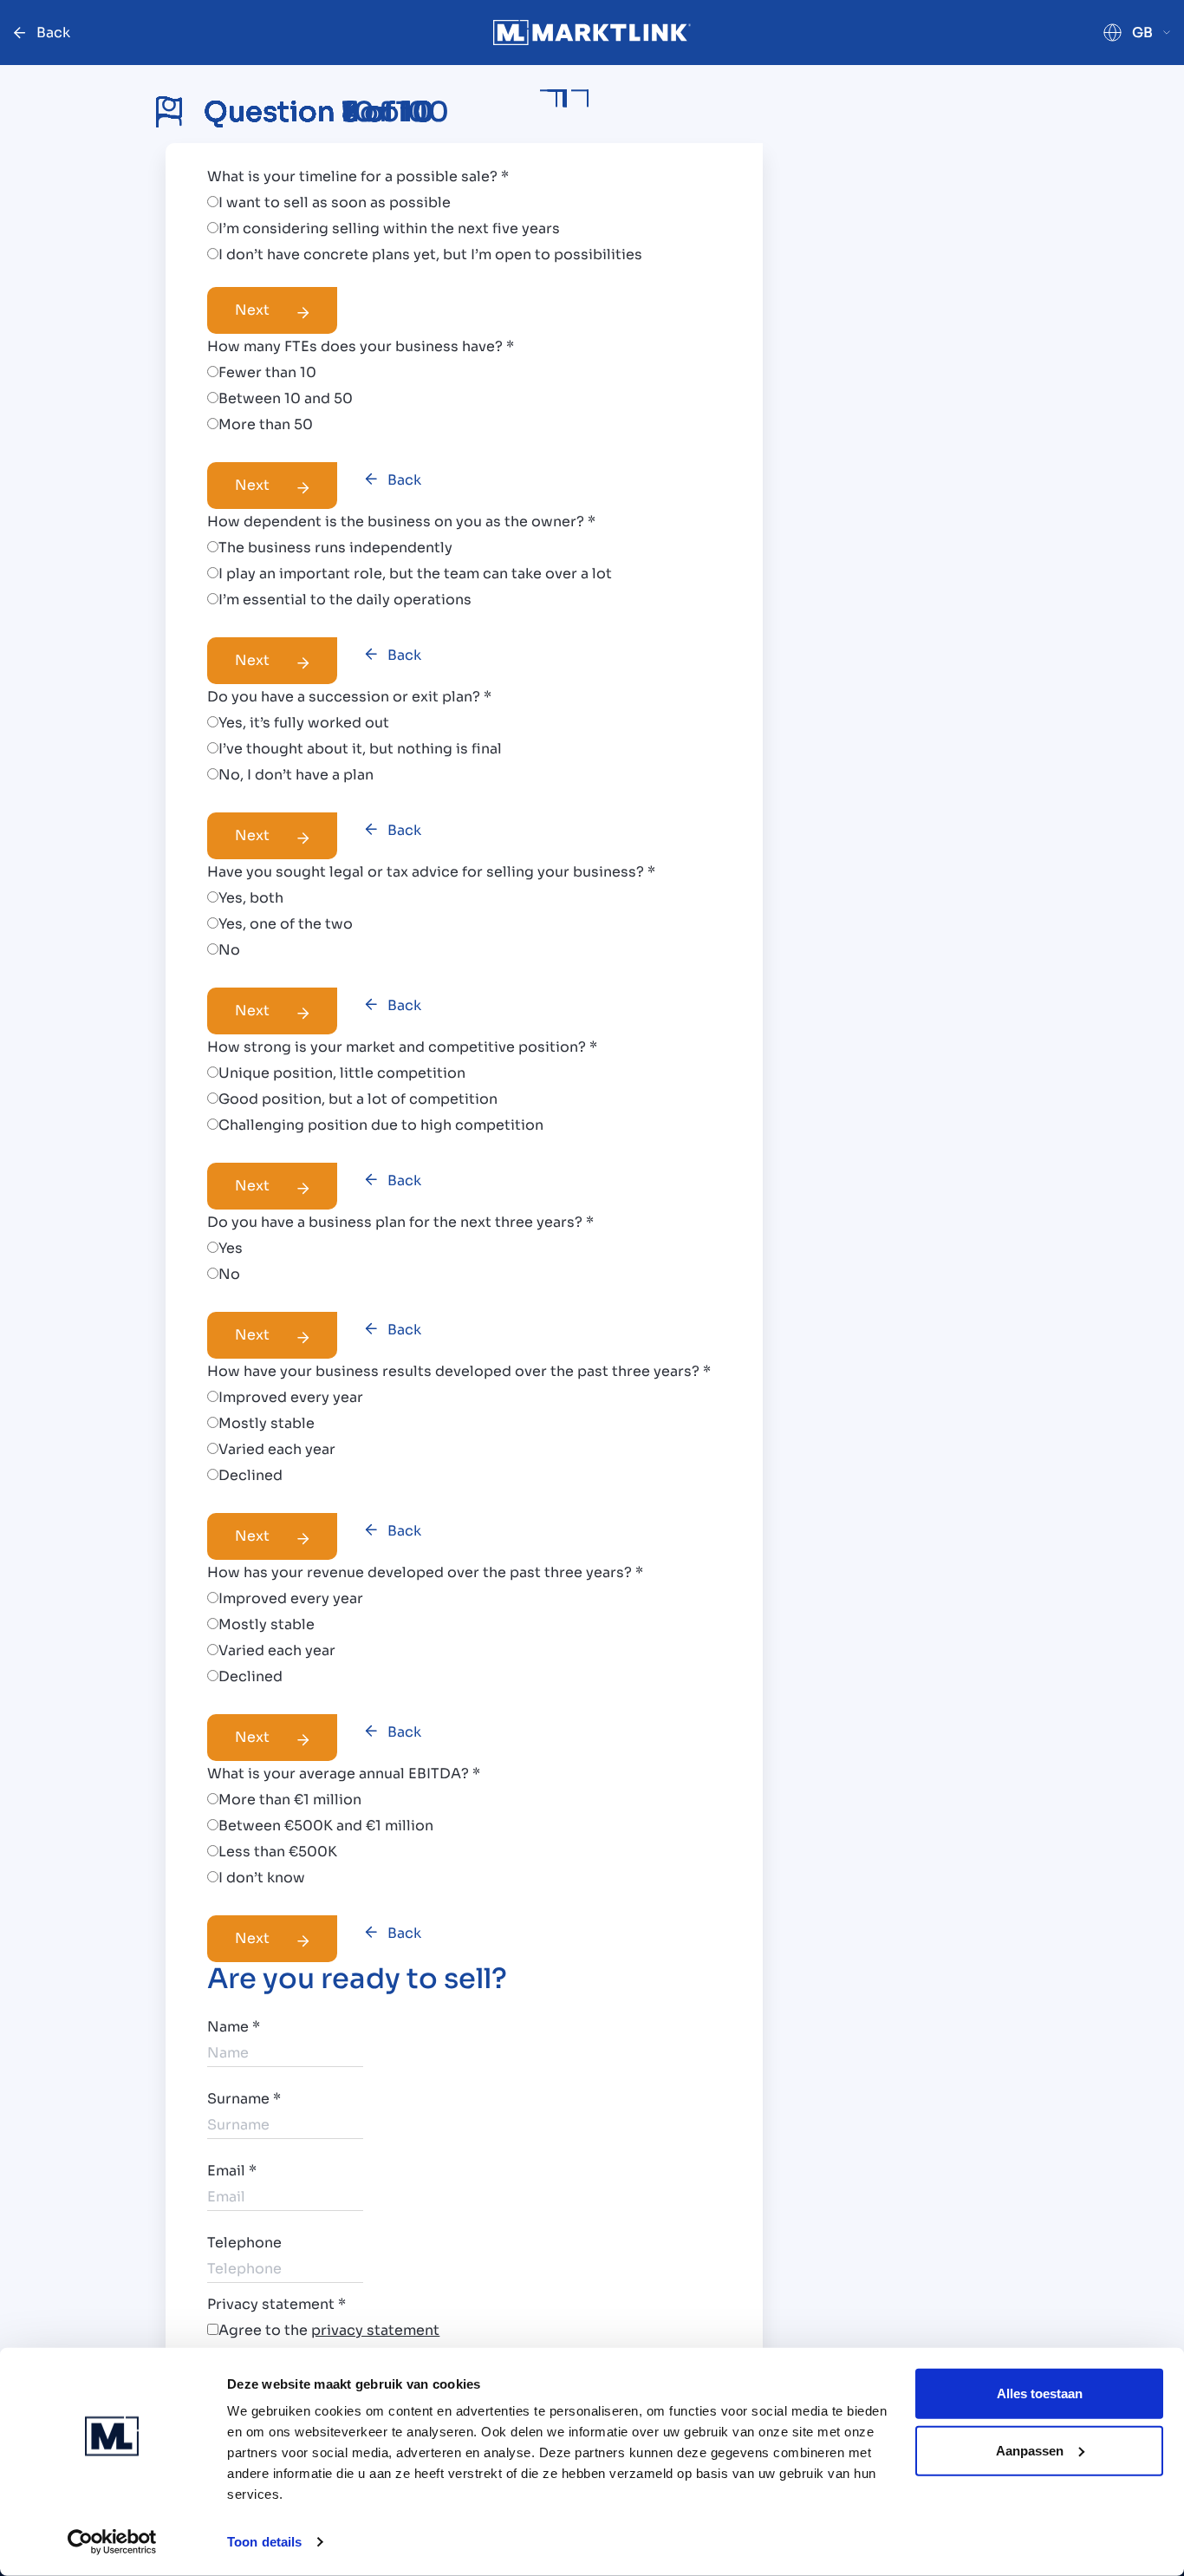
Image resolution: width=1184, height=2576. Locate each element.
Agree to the (329, 2330)
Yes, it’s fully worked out (304, 723)
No (229, 950)
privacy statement (375, 2330)
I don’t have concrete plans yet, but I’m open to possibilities (430, 254)
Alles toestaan (1040, 2393)
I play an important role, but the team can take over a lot (415, 574)
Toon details (264, 2542)
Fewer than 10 (267, 372)
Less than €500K (278, 1852)
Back (404, 480)
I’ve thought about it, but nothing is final (360, 749)
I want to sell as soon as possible (335, 202)
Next (252, 310)
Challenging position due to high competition (381, 1125)
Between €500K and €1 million (326, 1826)
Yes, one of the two (286, 924)
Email (232, 2171)
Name (234, 2027)
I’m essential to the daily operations (345, 600)
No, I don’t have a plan (296, 775)
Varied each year (277, 1449)
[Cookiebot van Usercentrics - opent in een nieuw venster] (112, 2542)
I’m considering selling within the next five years (389, 228)
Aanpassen (1030, 2450)
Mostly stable (267, 1423)
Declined (250, 1475)
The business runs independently (335, 548)
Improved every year (291, 1397)
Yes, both (251, 898)
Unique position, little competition (342, 1073)
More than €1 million (290, 1800)
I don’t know (262, 1878)
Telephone (244, 2243)
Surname (244, 2099)
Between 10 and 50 (286, 398)
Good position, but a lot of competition (358, 1099)
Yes (231, 1248)
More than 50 (266, 424)
